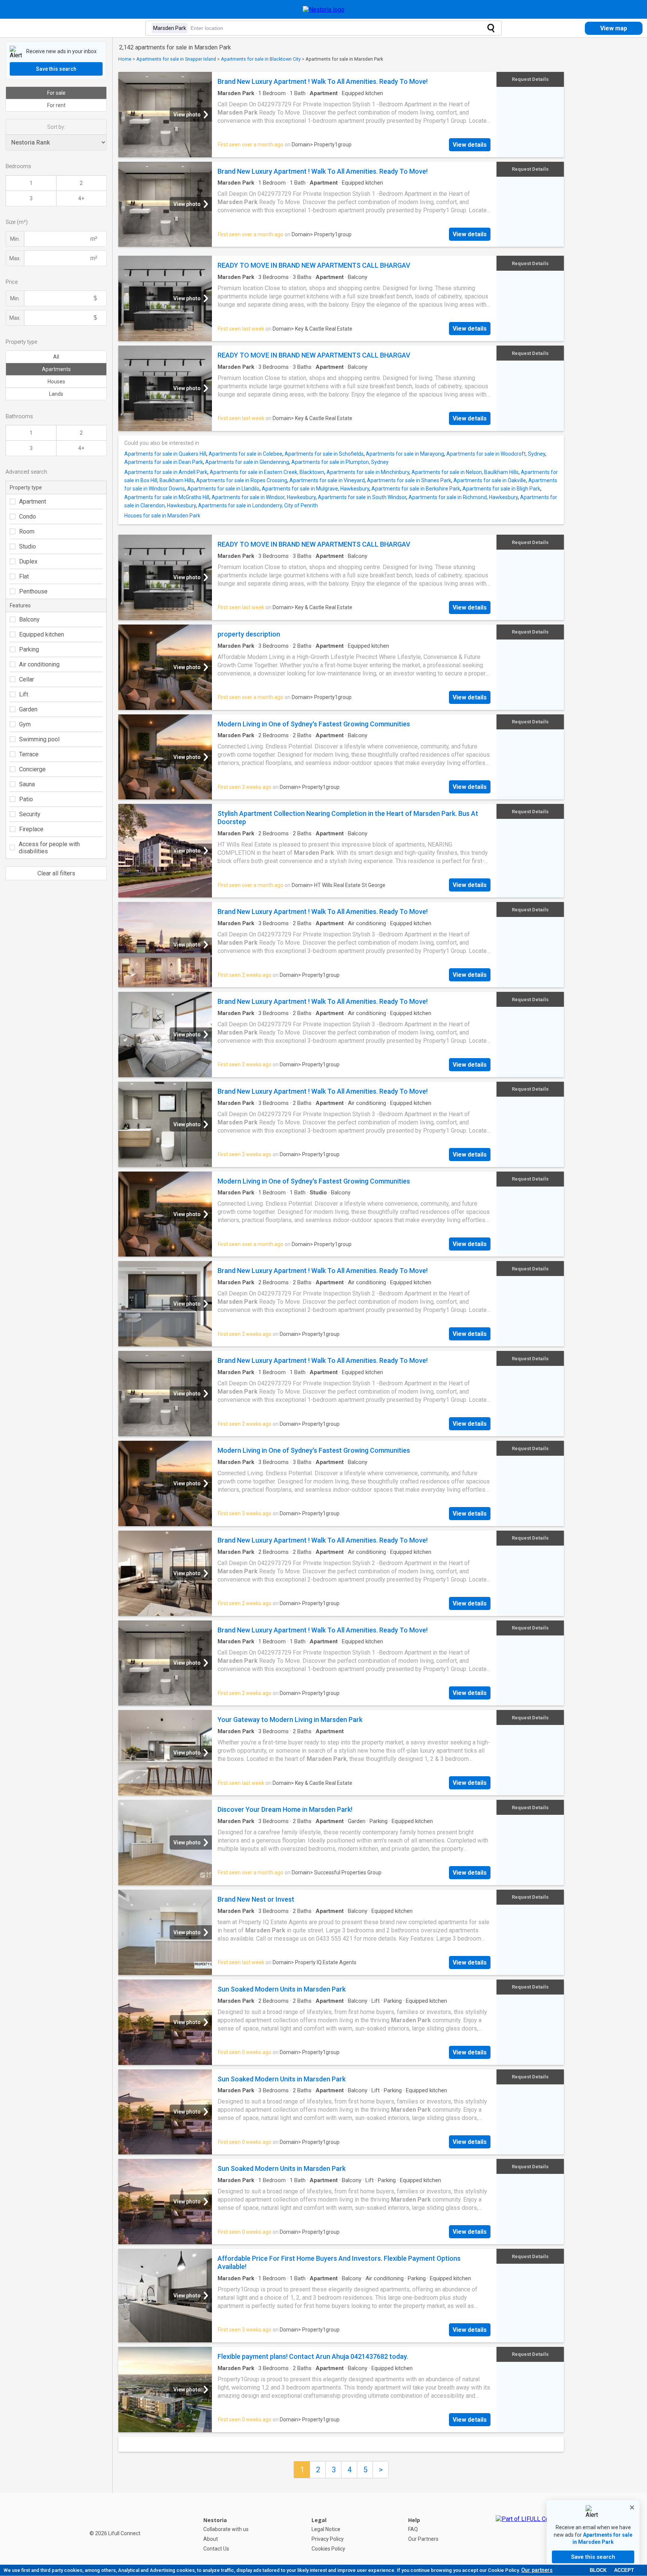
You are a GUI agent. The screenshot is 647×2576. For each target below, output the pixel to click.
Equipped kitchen (42, 634)
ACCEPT (624, 2570)
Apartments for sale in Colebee (245, 454)
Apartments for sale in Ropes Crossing (242, 480)
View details (470, 145)
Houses (56, 382)
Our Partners (423, 2539)
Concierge (32, 769)
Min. (15, 239)
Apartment (33, 502)
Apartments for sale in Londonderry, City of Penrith (258, 505)
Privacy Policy (328, 2539)
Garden (28, 709)
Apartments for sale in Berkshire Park (416, 489)
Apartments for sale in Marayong (405, 454)
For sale (56, 93)
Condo (28, 517)
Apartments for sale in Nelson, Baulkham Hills (465, 472)
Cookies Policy (328, 2549)
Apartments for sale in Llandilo (223, 489)
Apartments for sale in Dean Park (164, 462)
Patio (26, 799)
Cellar (27, 679)
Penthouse (33, 591)
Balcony (29, 619)
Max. (15, 258)
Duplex (28, 561)
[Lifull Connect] (529, 2534)
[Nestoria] (324, 10)
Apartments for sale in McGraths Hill (167, 497)
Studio (28, 546)
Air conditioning (39, 664)
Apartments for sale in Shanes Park (409, 480)
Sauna (27, 784)
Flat (24, 576)
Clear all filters (56, 873)
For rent (56, 105)
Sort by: (56, 127)
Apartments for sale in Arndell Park (166, 472)
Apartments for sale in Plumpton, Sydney (340, 462)
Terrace (29, 754)
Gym (25, 724)
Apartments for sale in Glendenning (247, 462)
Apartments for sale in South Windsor (362, 497)
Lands (56, 394)
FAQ (413, 2529)
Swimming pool (39, 739)
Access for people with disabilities (49, 848)
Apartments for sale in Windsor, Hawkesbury (264, 497)
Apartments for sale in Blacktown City (261, 59)
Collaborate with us (226, 2529)
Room (27, 531)
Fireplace (31, 829)
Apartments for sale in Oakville (490, 480)
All (56, 357)
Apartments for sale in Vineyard (327, 480)
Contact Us (216, 2549)
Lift (24, 694)
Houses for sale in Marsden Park (162, 516)
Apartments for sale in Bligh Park (501, 489)
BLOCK (598, 2570)
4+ (81, 198)
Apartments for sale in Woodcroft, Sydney (496, 454)
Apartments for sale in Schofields (324, 454)
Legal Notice (326, 2529)
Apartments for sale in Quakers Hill (165, 454)
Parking (29, 649)
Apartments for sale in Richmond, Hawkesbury (463, 497)
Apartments (56, 369)
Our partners (537, 2570)
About (211, 2539)
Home (125, 59)
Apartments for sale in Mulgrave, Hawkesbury (315, 489)
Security (30, 814)
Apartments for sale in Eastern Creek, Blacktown (267, 472)
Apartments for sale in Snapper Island (176, 59)
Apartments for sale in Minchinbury (368, 472)
